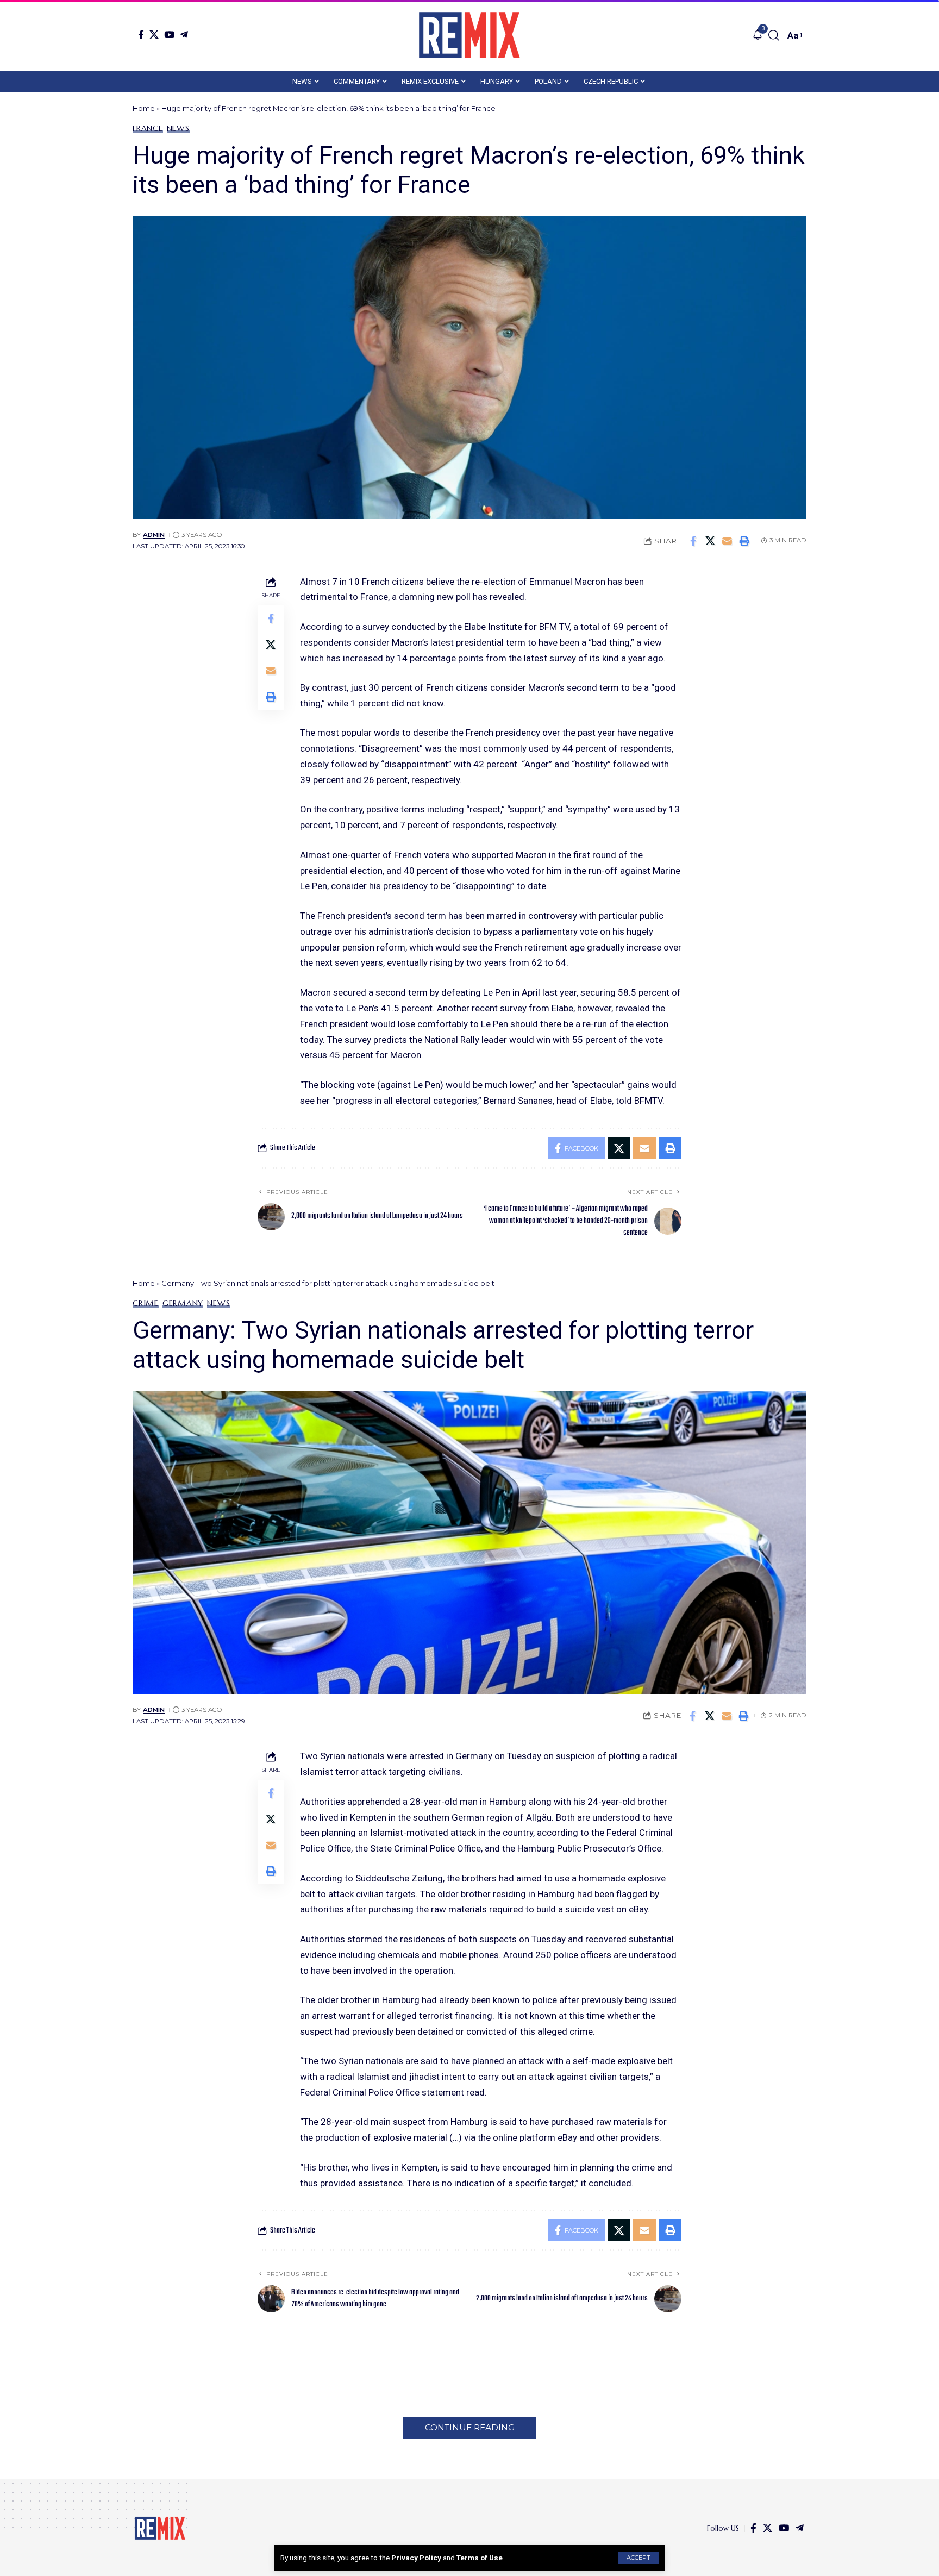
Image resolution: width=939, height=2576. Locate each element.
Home (144, 108)
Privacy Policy (416, 2558)
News (178, 128)
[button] (638, 2558)
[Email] (727, 541)
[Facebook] (141, 35)
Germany (183, 1303)
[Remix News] (469, 35)
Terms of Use (480, 2558)
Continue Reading (470, 2427)
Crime (146, 1303)
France (148, 128)
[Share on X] (710, 541)
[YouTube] (169, 35)
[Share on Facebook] (693, 541)
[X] (154, 35)
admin (154, 535)
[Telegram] (184, 35)
